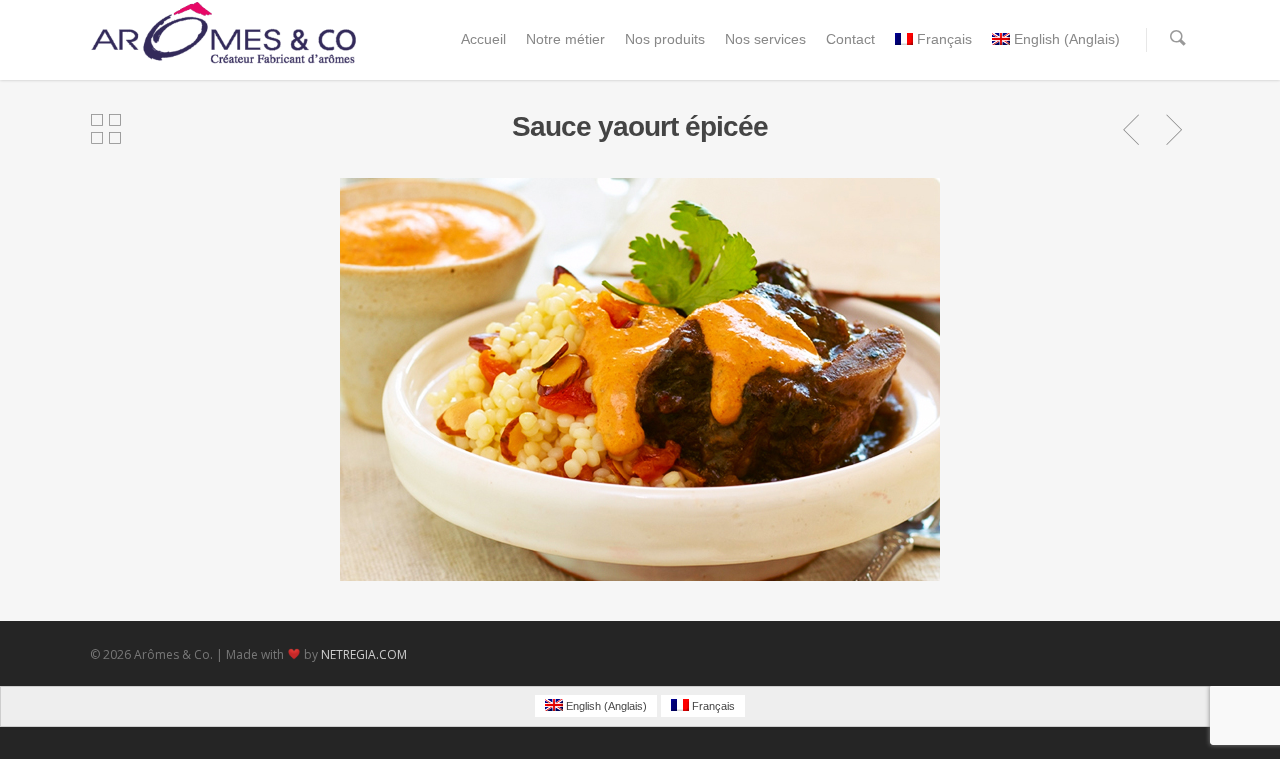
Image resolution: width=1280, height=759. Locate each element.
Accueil (483, 39)
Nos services (765, 39)
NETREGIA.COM (364, 654)
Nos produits (665, 39)
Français (944, 39)
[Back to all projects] (106, 130)
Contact (850, 39)
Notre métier (565, 39)
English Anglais (1067, 39)
